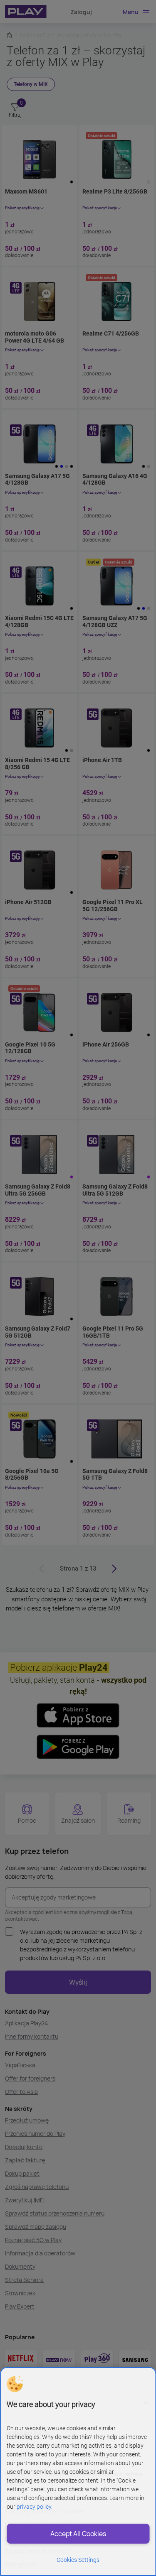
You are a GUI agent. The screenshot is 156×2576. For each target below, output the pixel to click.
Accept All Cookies (78, 2534)
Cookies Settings (78, 2560)
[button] (15, 2384)
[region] (78, 2472)
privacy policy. (35, 2507)
